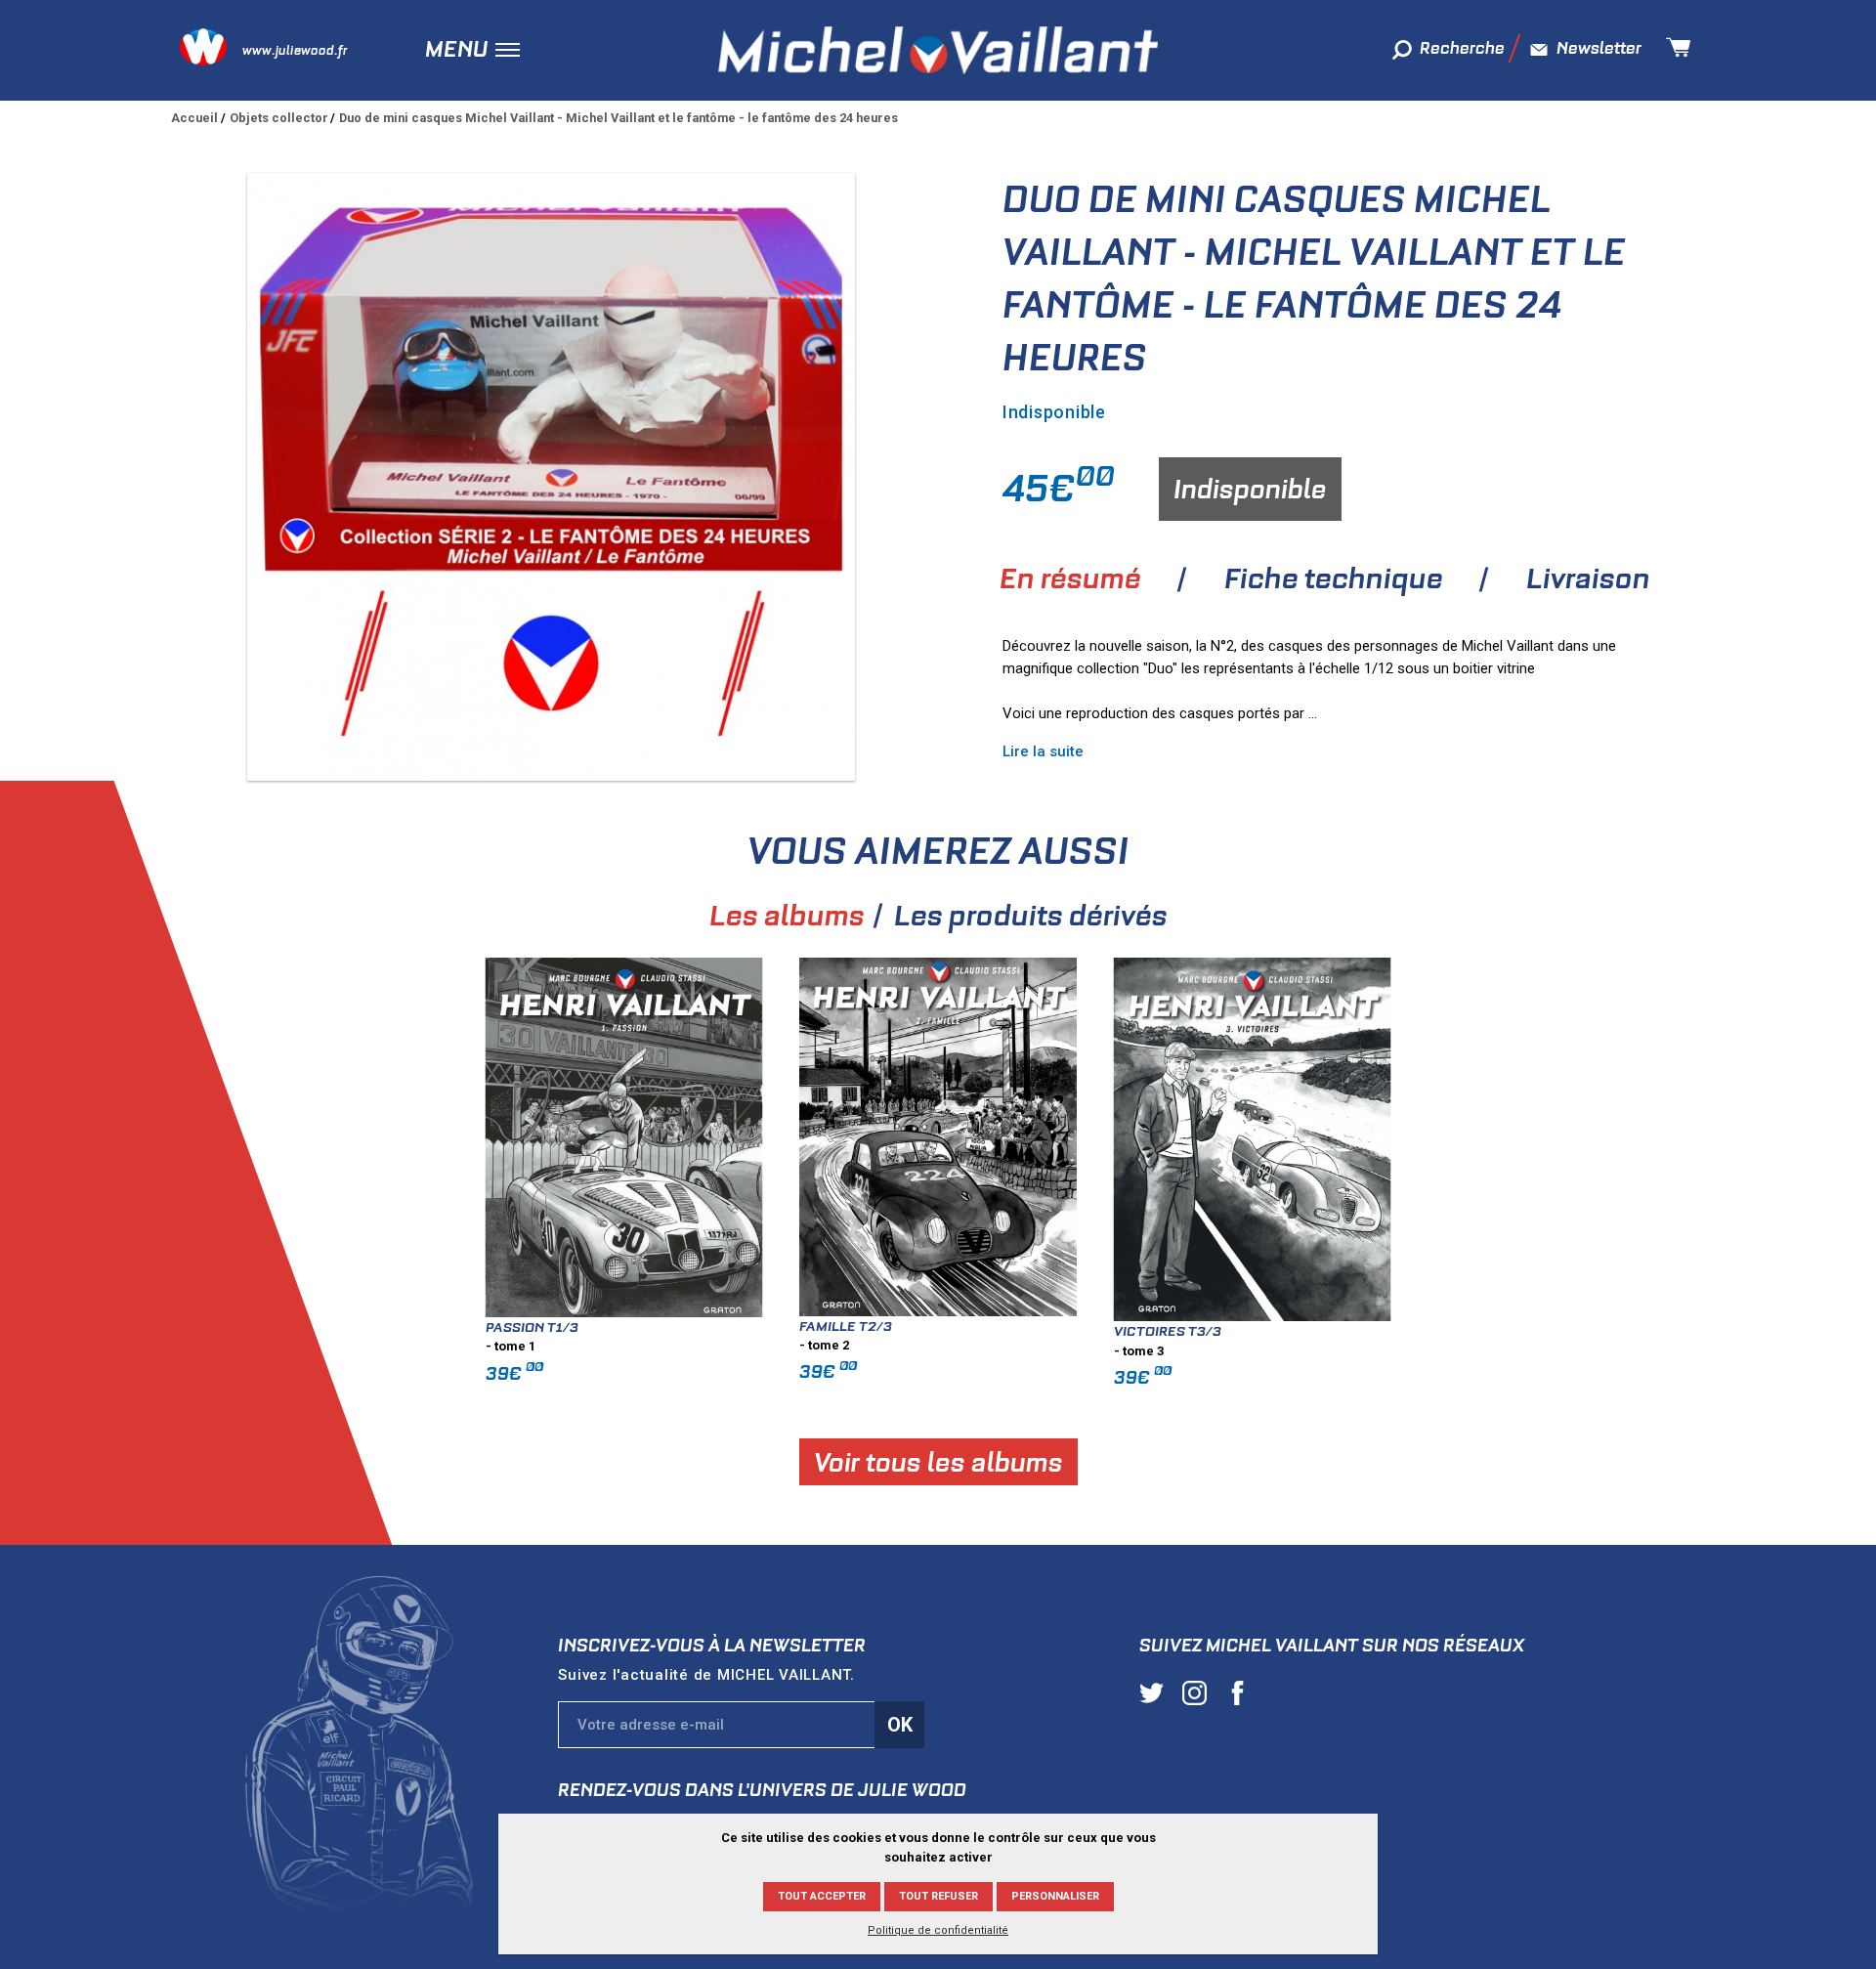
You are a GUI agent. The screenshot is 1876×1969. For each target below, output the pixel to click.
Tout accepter (822, 1896)
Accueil (194, 118)
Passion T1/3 (532, 1327)
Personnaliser (1055, 1896)
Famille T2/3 (846, 1326)
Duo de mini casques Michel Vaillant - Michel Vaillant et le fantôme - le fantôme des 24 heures (618, 118)
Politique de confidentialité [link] (938, 1930)
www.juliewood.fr (295, 50)
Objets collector (279, 118)
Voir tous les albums (938, 1462)
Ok (900, 1725)
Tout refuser (938, 1896)
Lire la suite (1043, 751)
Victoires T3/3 (1168, 1331)
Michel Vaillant (938, 50)
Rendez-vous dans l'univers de (762, 1790)
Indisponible (1250, 489)
